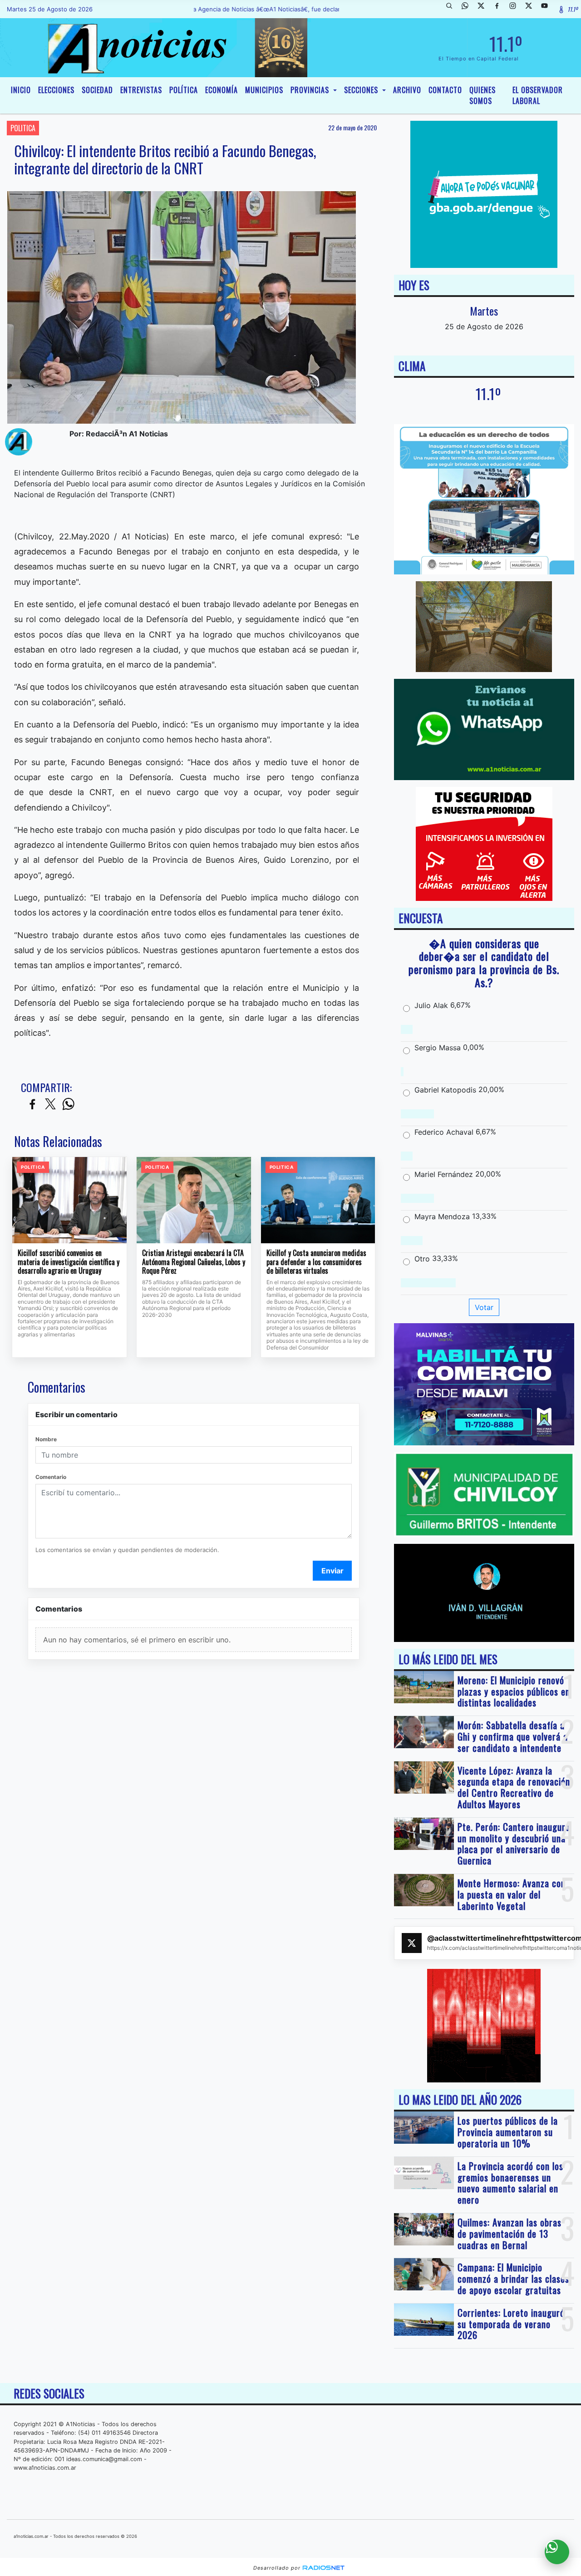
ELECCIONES (56, 90)
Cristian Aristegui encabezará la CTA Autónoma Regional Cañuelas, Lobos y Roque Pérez (194, 1262)
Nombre (46, 1439)
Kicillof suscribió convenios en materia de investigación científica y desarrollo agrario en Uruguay (69, 1262)
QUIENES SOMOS (483, 95)
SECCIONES (362, 90)
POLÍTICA (184, 90)
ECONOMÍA (222, 90)
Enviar (332, 1571)
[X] (484, 9)
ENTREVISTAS (141, 90)
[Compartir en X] (50, 1105)
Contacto (445, 90)
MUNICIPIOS (264, 90)
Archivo (407, 90)
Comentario (51, 1477)
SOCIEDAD (97, 90)
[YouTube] (548, 9)
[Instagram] (516, 9)
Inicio (21, 90)
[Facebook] (500, 9)
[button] (453, 9)
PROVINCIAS (311, 90)
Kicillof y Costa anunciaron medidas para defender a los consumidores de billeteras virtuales (316, 1262)
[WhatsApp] (468, 9)
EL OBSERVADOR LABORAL (538, 95)
